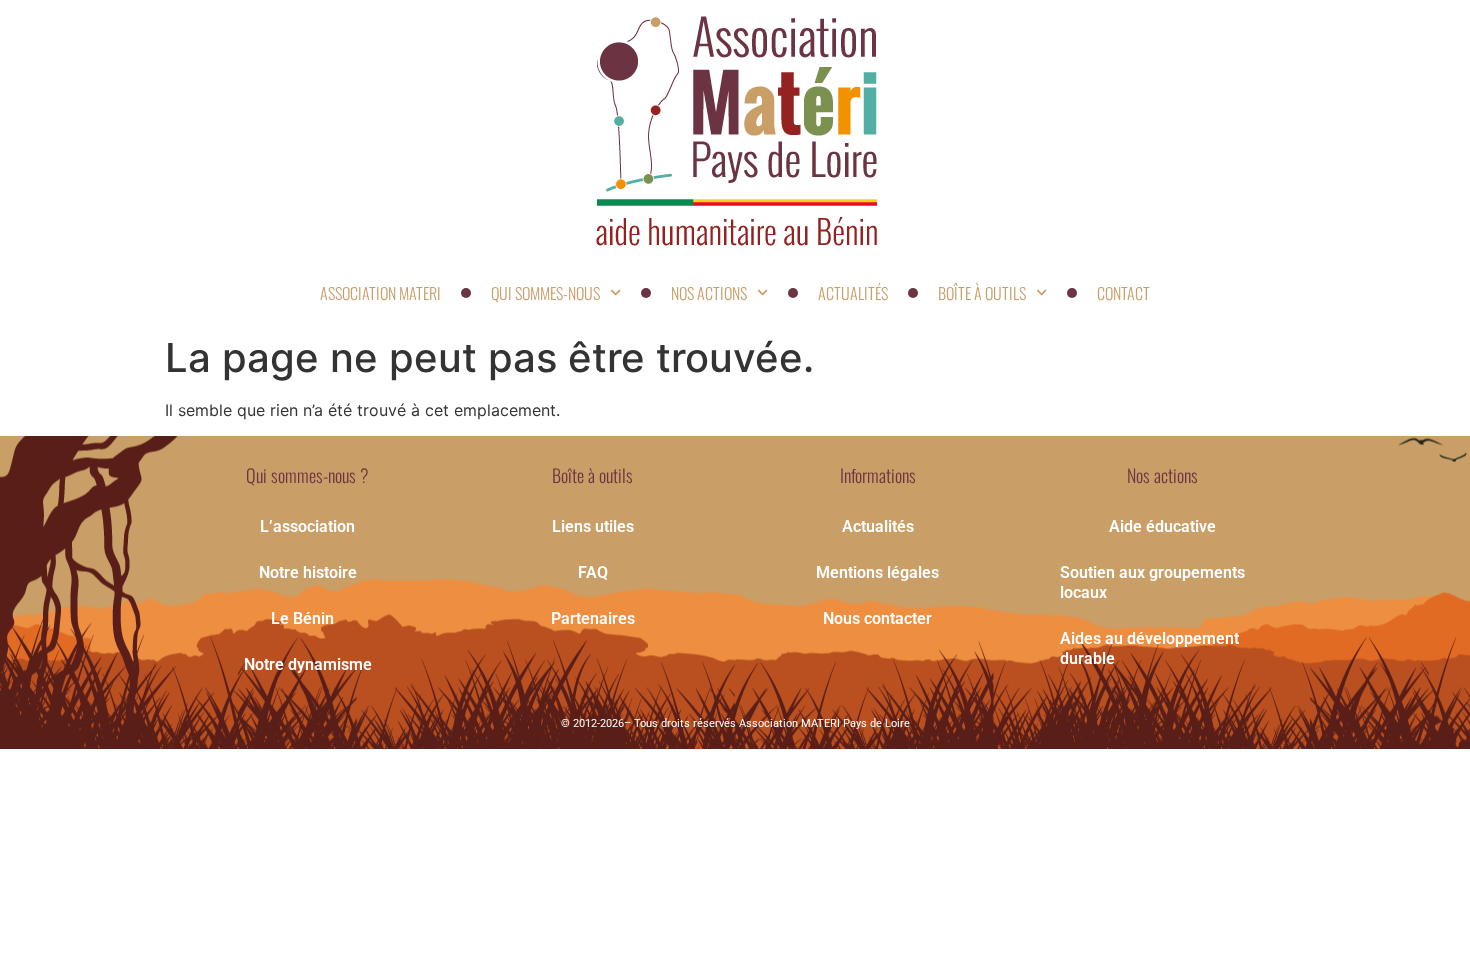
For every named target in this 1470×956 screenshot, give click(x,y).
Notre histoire (308, 572)
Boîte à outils (982, 293)
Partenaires (593, 618)
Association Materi (380, 293)
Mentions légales (877, 572)
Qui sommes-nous (545, 293)
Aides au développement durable (1149, 648)
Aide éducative (1162, 526)
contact (1123, 293)
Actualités (853, 293)
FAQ (593, 572)
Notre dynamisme (308, 664)
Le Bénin (302, 618)
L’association (307, 526)
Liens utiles (593, 526)
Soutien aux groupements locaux (1152, 582)
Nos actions (709, 293)
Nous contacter (877, 618)
